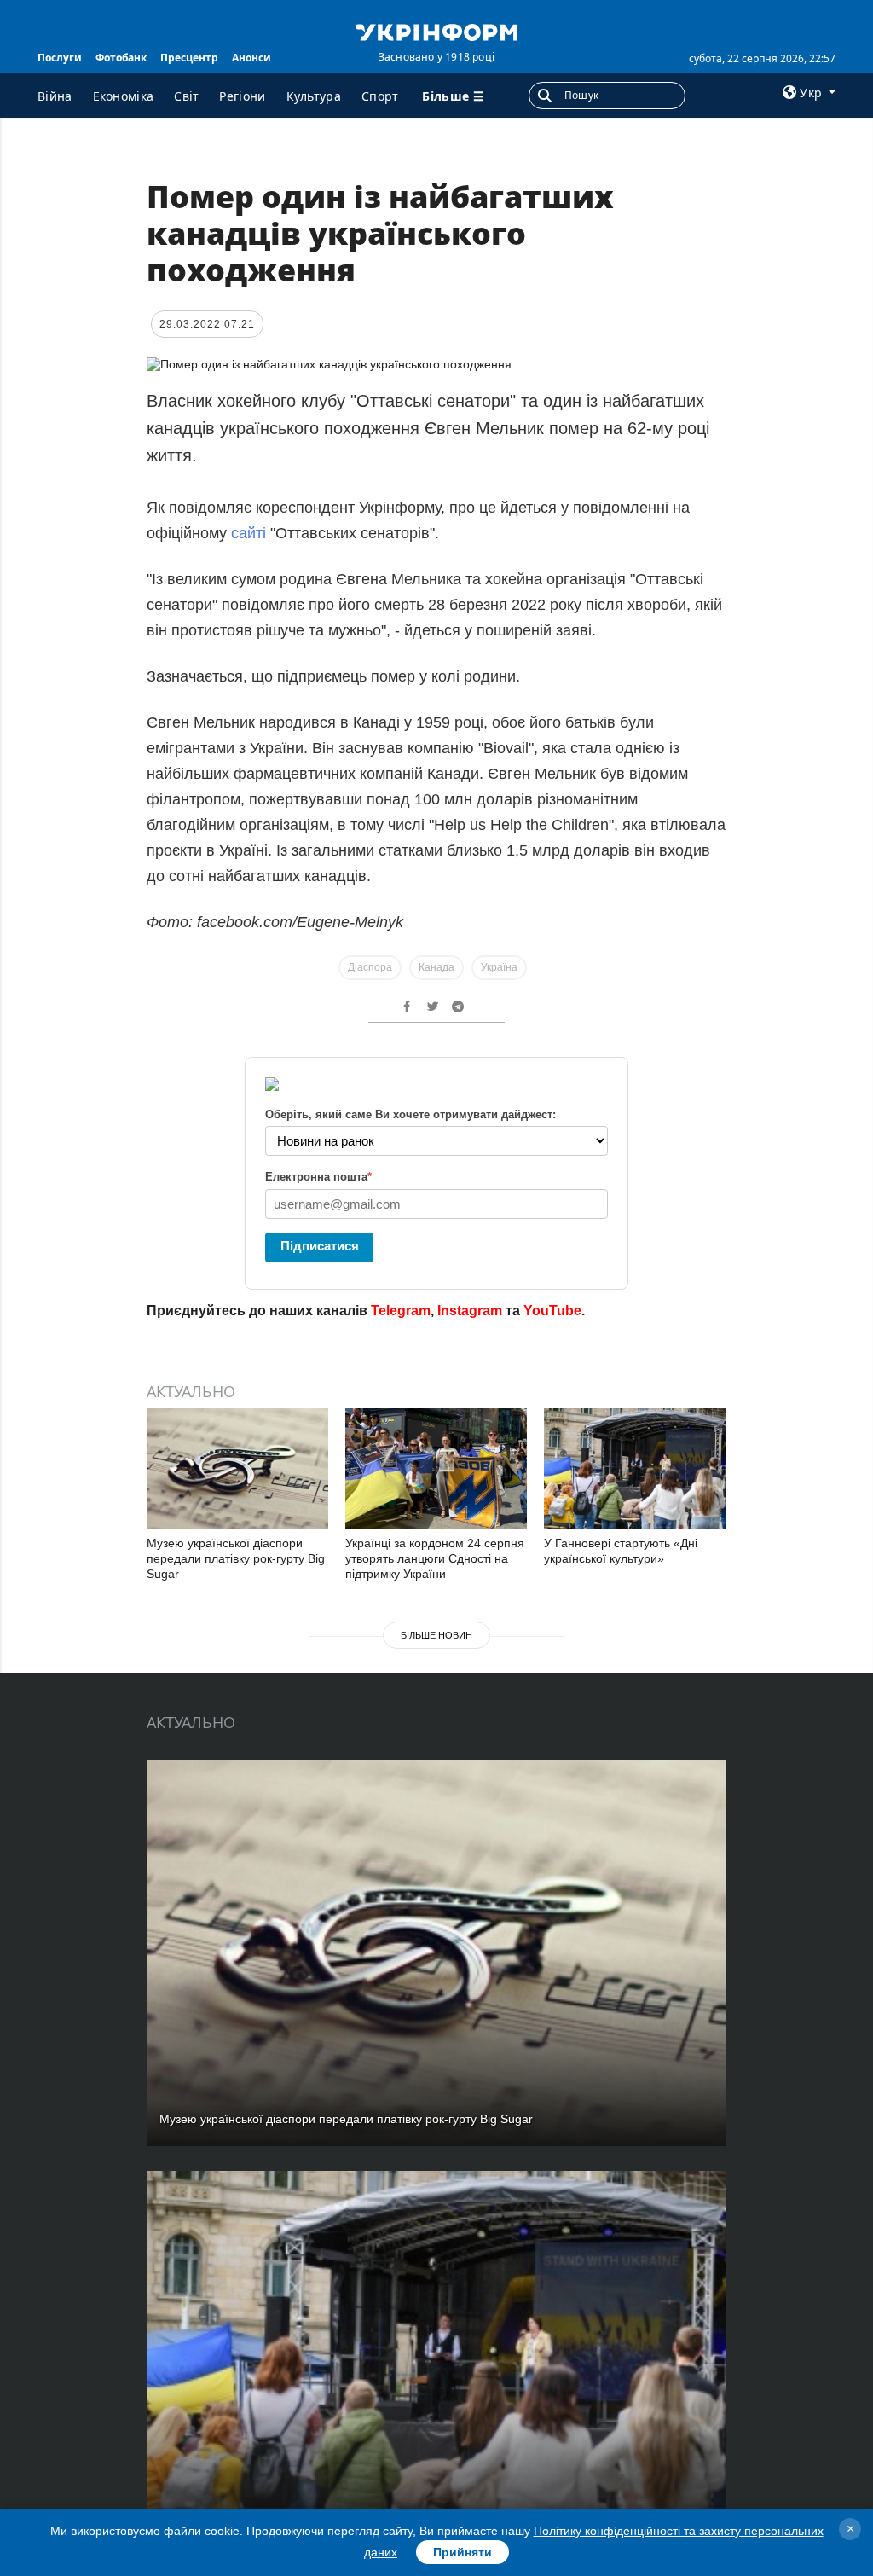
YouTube (552, 1311)
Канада (436, 967)
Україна (499, 967)
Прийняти (463, 2552)
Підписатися (320, 1246)
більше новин (436, 1635)
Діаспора (370, 967)
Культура (314, 96)
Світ (186, 96)
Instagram (470, 1311)
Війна (55, 96)
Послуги (60, 58)
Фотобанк (121, 58)
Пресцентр (189, 58)
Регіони (242, 96)
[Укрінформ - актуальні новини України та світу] (436, 31)
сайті (249, 533)
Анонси (251, 58)
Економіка (124, 96)
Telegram (401, 1311)
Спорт (380, 96)
